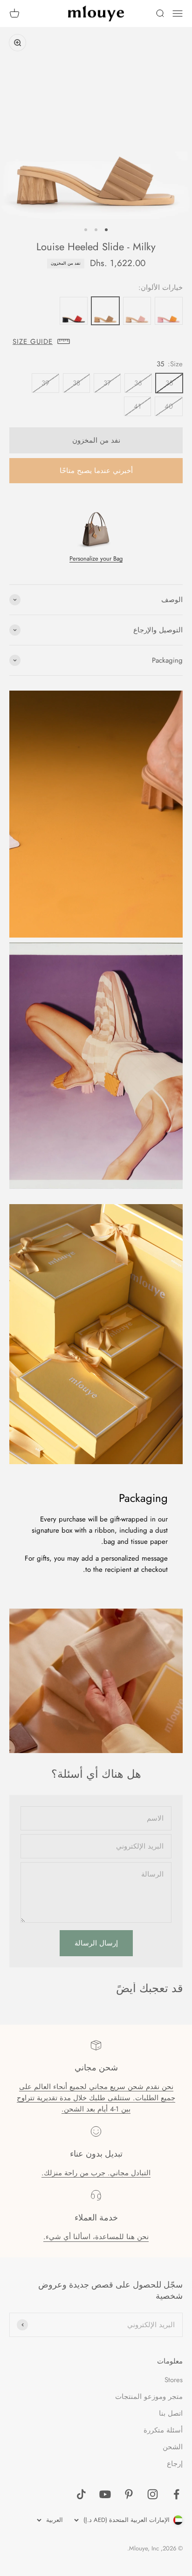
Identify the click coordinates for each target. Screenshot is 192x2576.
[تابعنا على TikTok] (81, 2494)
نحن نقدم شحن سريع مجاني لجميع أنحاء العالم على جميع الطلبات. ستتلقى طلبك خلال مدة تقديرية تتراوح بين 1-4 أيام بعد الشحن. (96, 2098)
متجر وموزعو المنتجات (149, 2397)
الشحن (173, 2447)
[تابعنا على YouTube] (105, 2494)
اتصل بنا (171, 2413)
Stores (174, 2380)
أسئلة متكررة (163, 2430)
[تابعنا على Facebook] (176, 2494)
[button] (96, 342)
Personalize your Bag (96, 558)
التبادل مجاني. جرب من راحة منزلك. (96, 2173)
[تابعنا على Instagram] (153, 2494)
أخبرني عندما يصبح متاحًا (96, 471)
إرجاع (175, 2464)
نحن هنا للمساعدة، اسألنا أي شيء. (96, 2237)
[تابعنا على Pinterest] (129, 2494)
